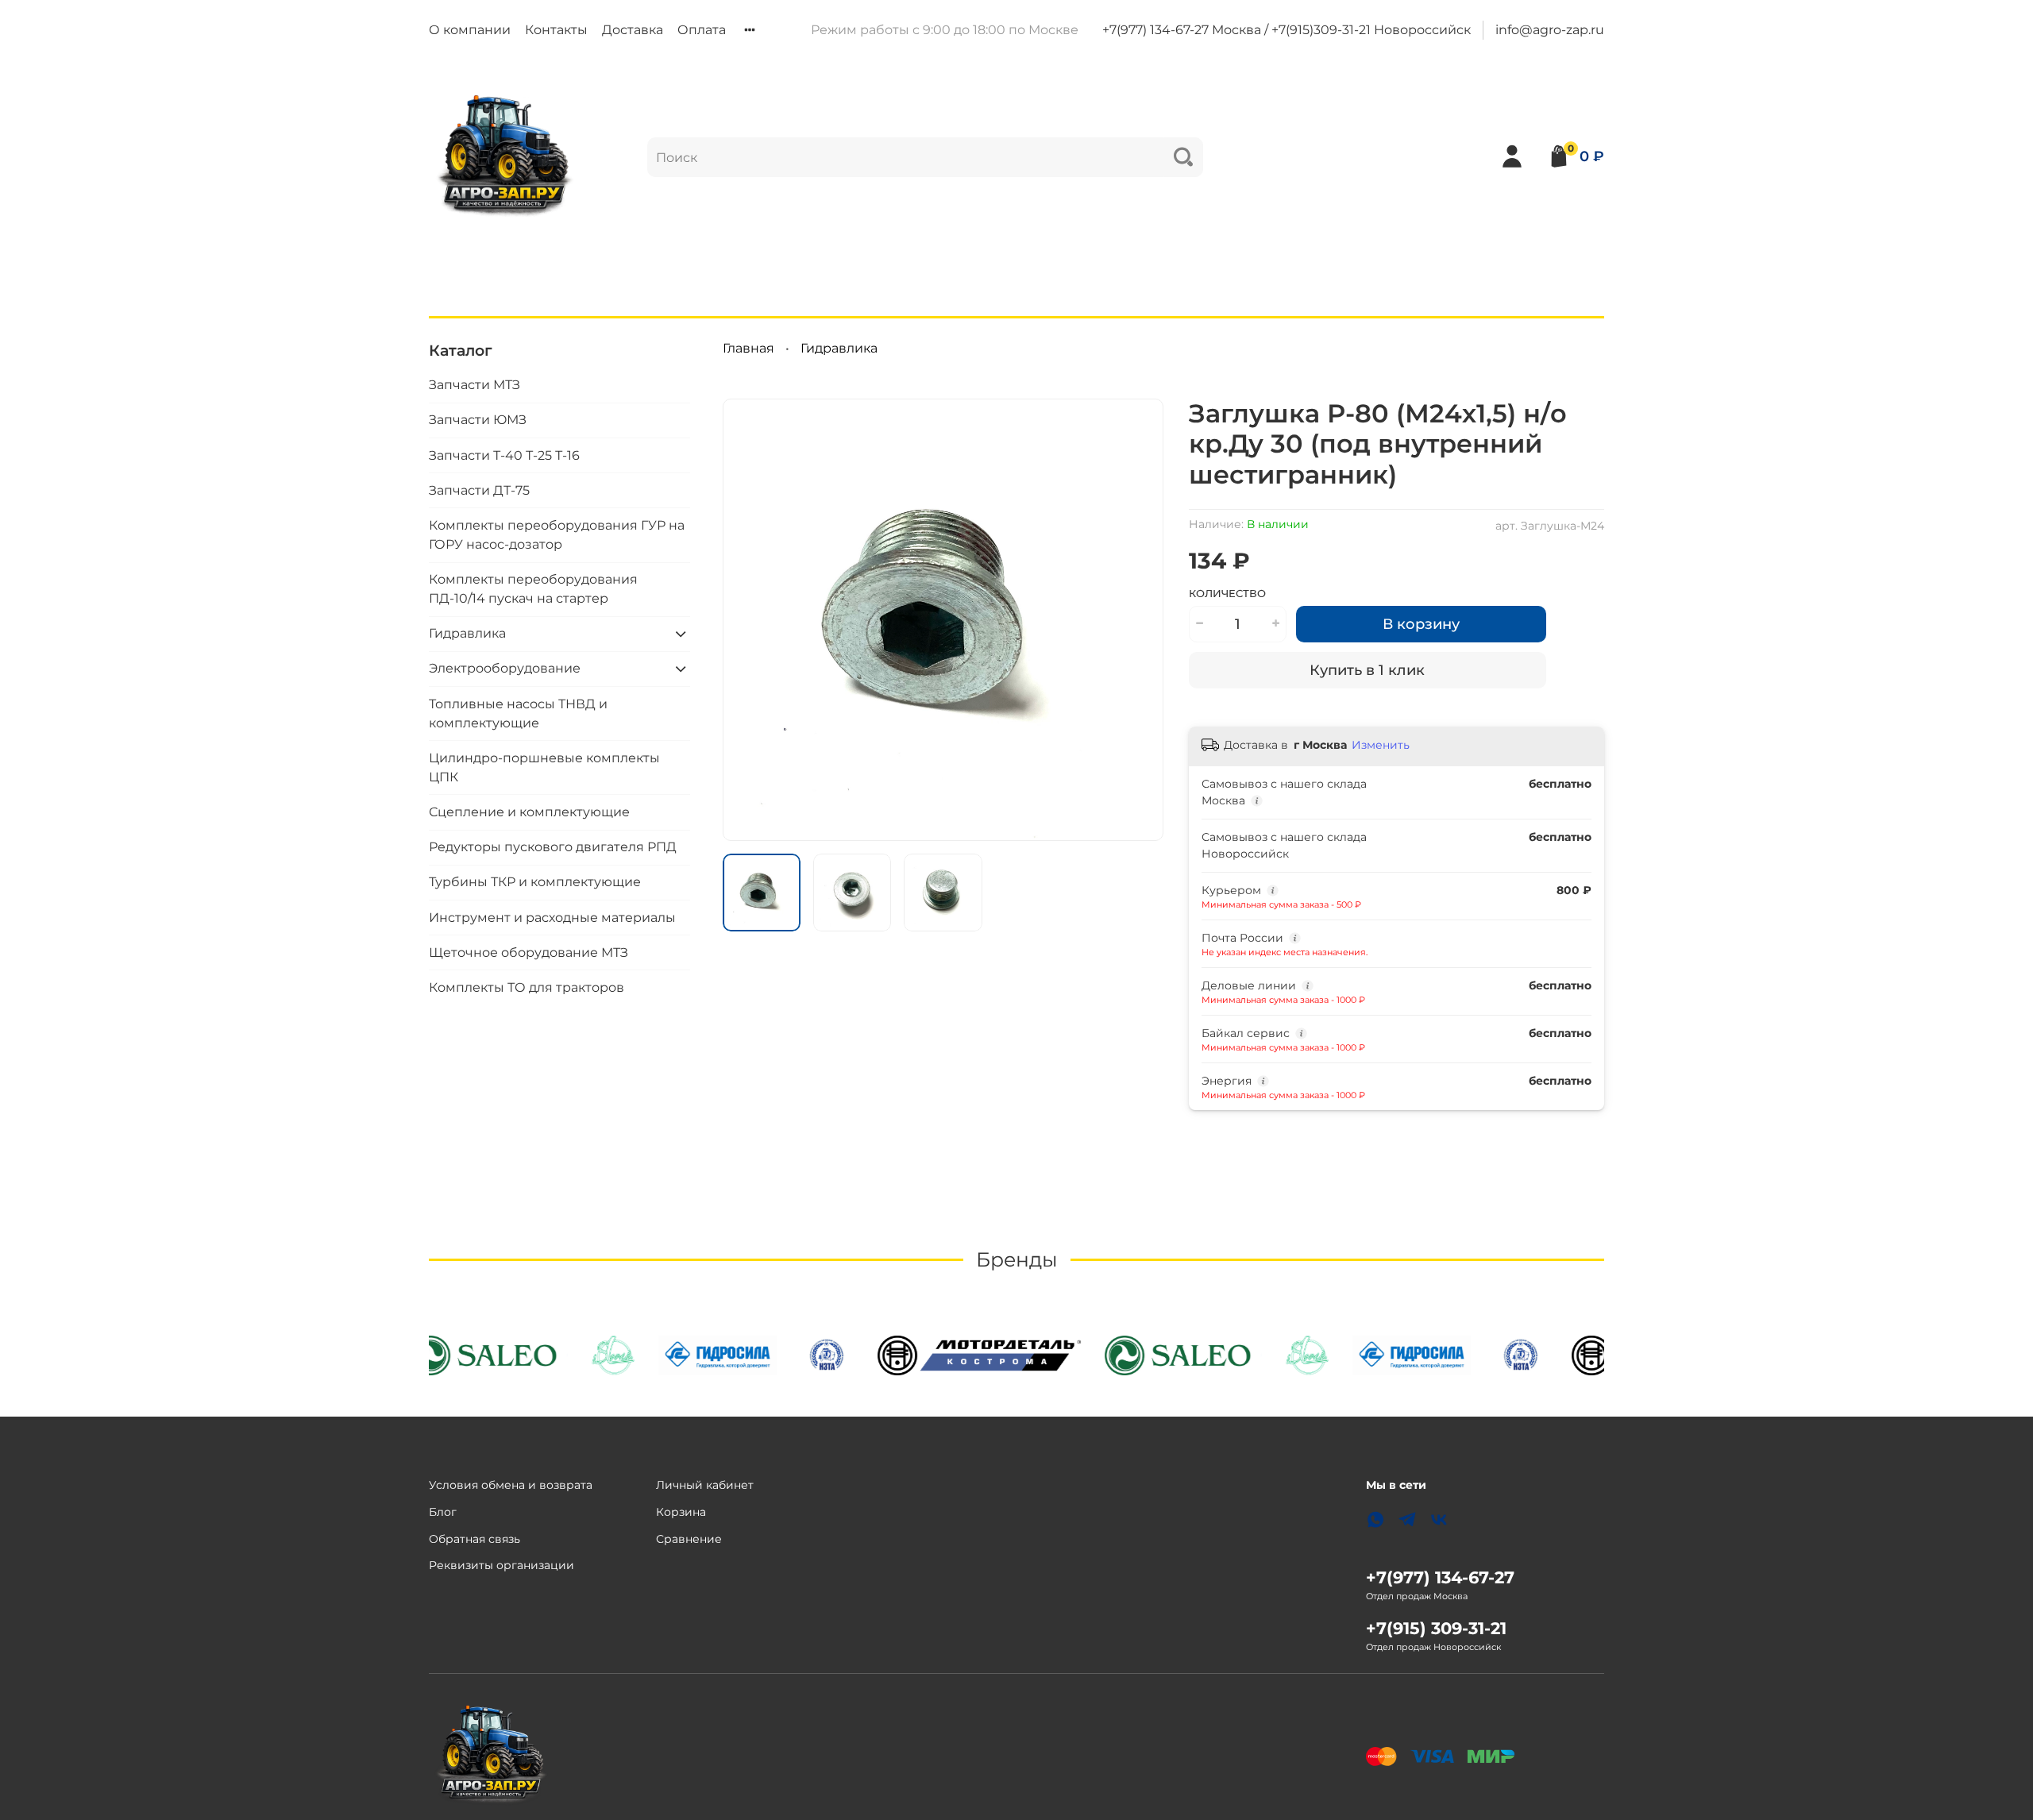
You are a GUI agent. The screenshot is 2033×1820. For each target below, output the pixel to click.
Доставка (633, 30)
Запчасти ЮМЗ (478, 420)
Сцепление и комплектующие (529, 812)
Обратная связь (474, 1539)
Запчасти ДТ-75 (479, 490)
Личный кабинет (705, 1485)
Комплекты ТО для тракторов (527, 987)
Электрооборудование (505, 668)
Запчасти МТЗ (474, 385)
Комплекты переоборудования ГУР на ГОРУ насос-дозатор (557, 535)
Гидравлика (839, 348)
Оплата (702, 30)
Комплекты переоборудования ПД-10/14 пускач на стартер (533, 589)
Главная (748, 348)
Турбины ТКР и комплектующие (535, 882)
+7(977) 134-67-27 (1440, 1577)
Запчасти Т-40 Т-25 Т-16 (504, 455)
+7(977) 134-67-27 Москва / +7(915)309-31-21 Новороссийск (1287, 30)
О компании (470, 30)
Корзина (681, 1512)
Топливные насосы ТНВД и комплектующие (518, 713)
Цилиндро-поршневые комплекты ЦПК (544, 767)
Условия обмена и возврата (511, 1485)
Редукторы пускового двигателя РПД (553, 847)
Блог (443, 1512)
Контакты (556, 30)
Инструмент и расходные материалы (552, 918)
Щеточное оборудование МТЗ (529, 952)
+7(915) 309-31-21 (1436, 1628)
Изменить (1381, 745)
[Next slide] (1138, 619)
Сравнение (689, 1539)
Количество (1227, 594)
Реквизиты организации (501, 1565)
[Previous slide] (748, 619)
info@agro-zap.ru (1550, 30)
